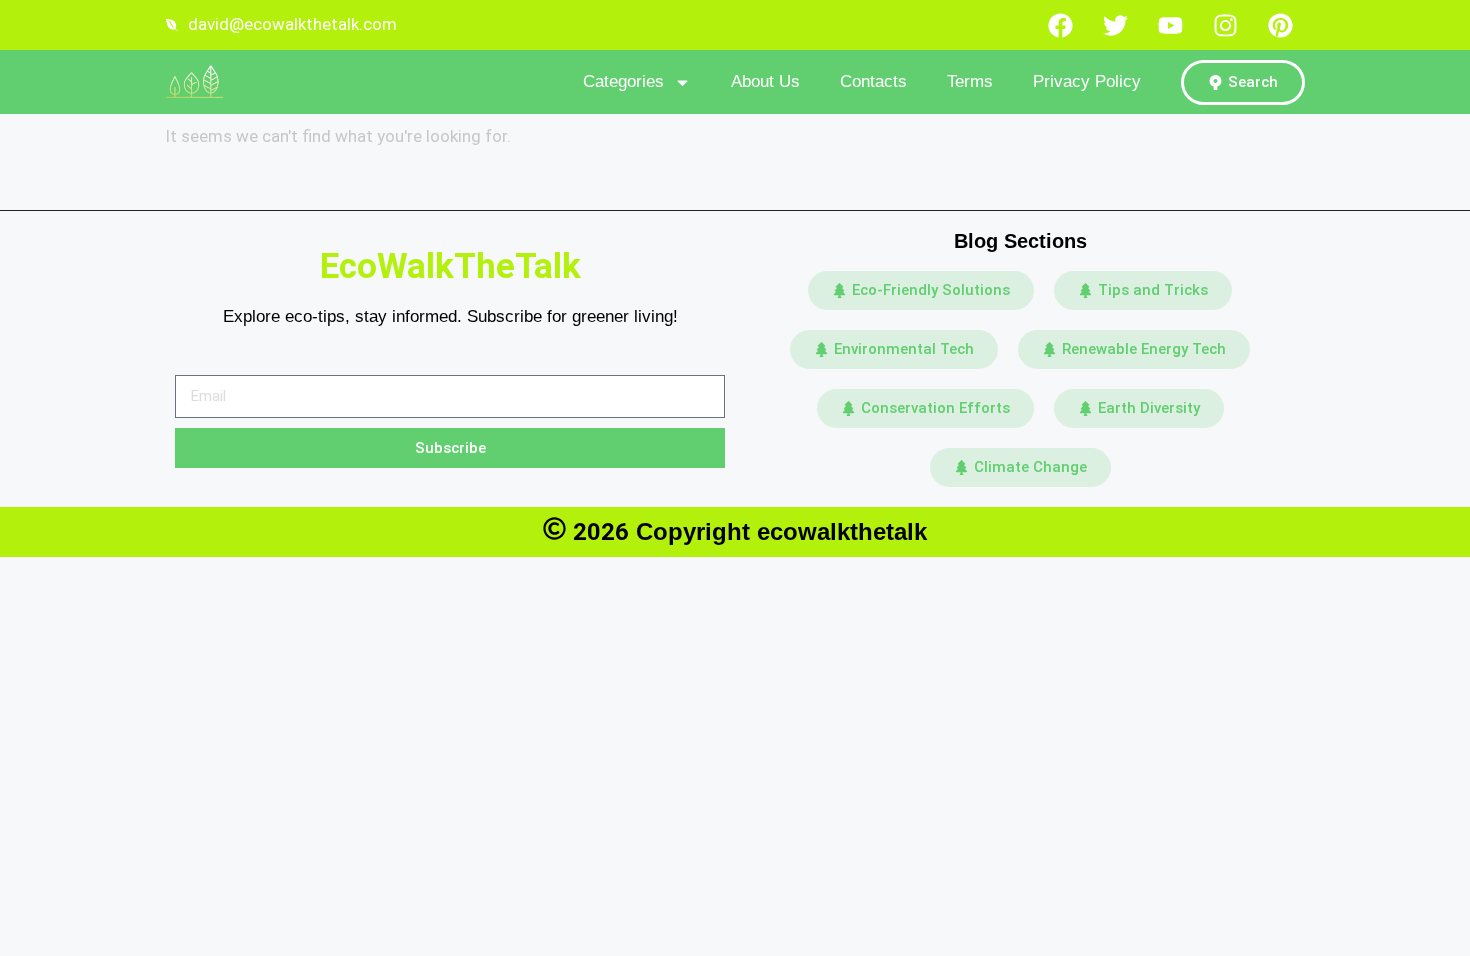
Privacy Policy (1087, 81)
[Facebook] (1060, 25)
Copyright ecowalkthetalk (781, 531)
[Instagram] (1225, 25)
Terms (970, 81)
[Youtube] (1170, 25)
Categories (623, 81)
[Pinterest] (1280, 25)
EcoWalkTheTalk (450, 266)
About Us (765, 81)
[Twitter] (1115, 25)
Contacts (873, 81)
